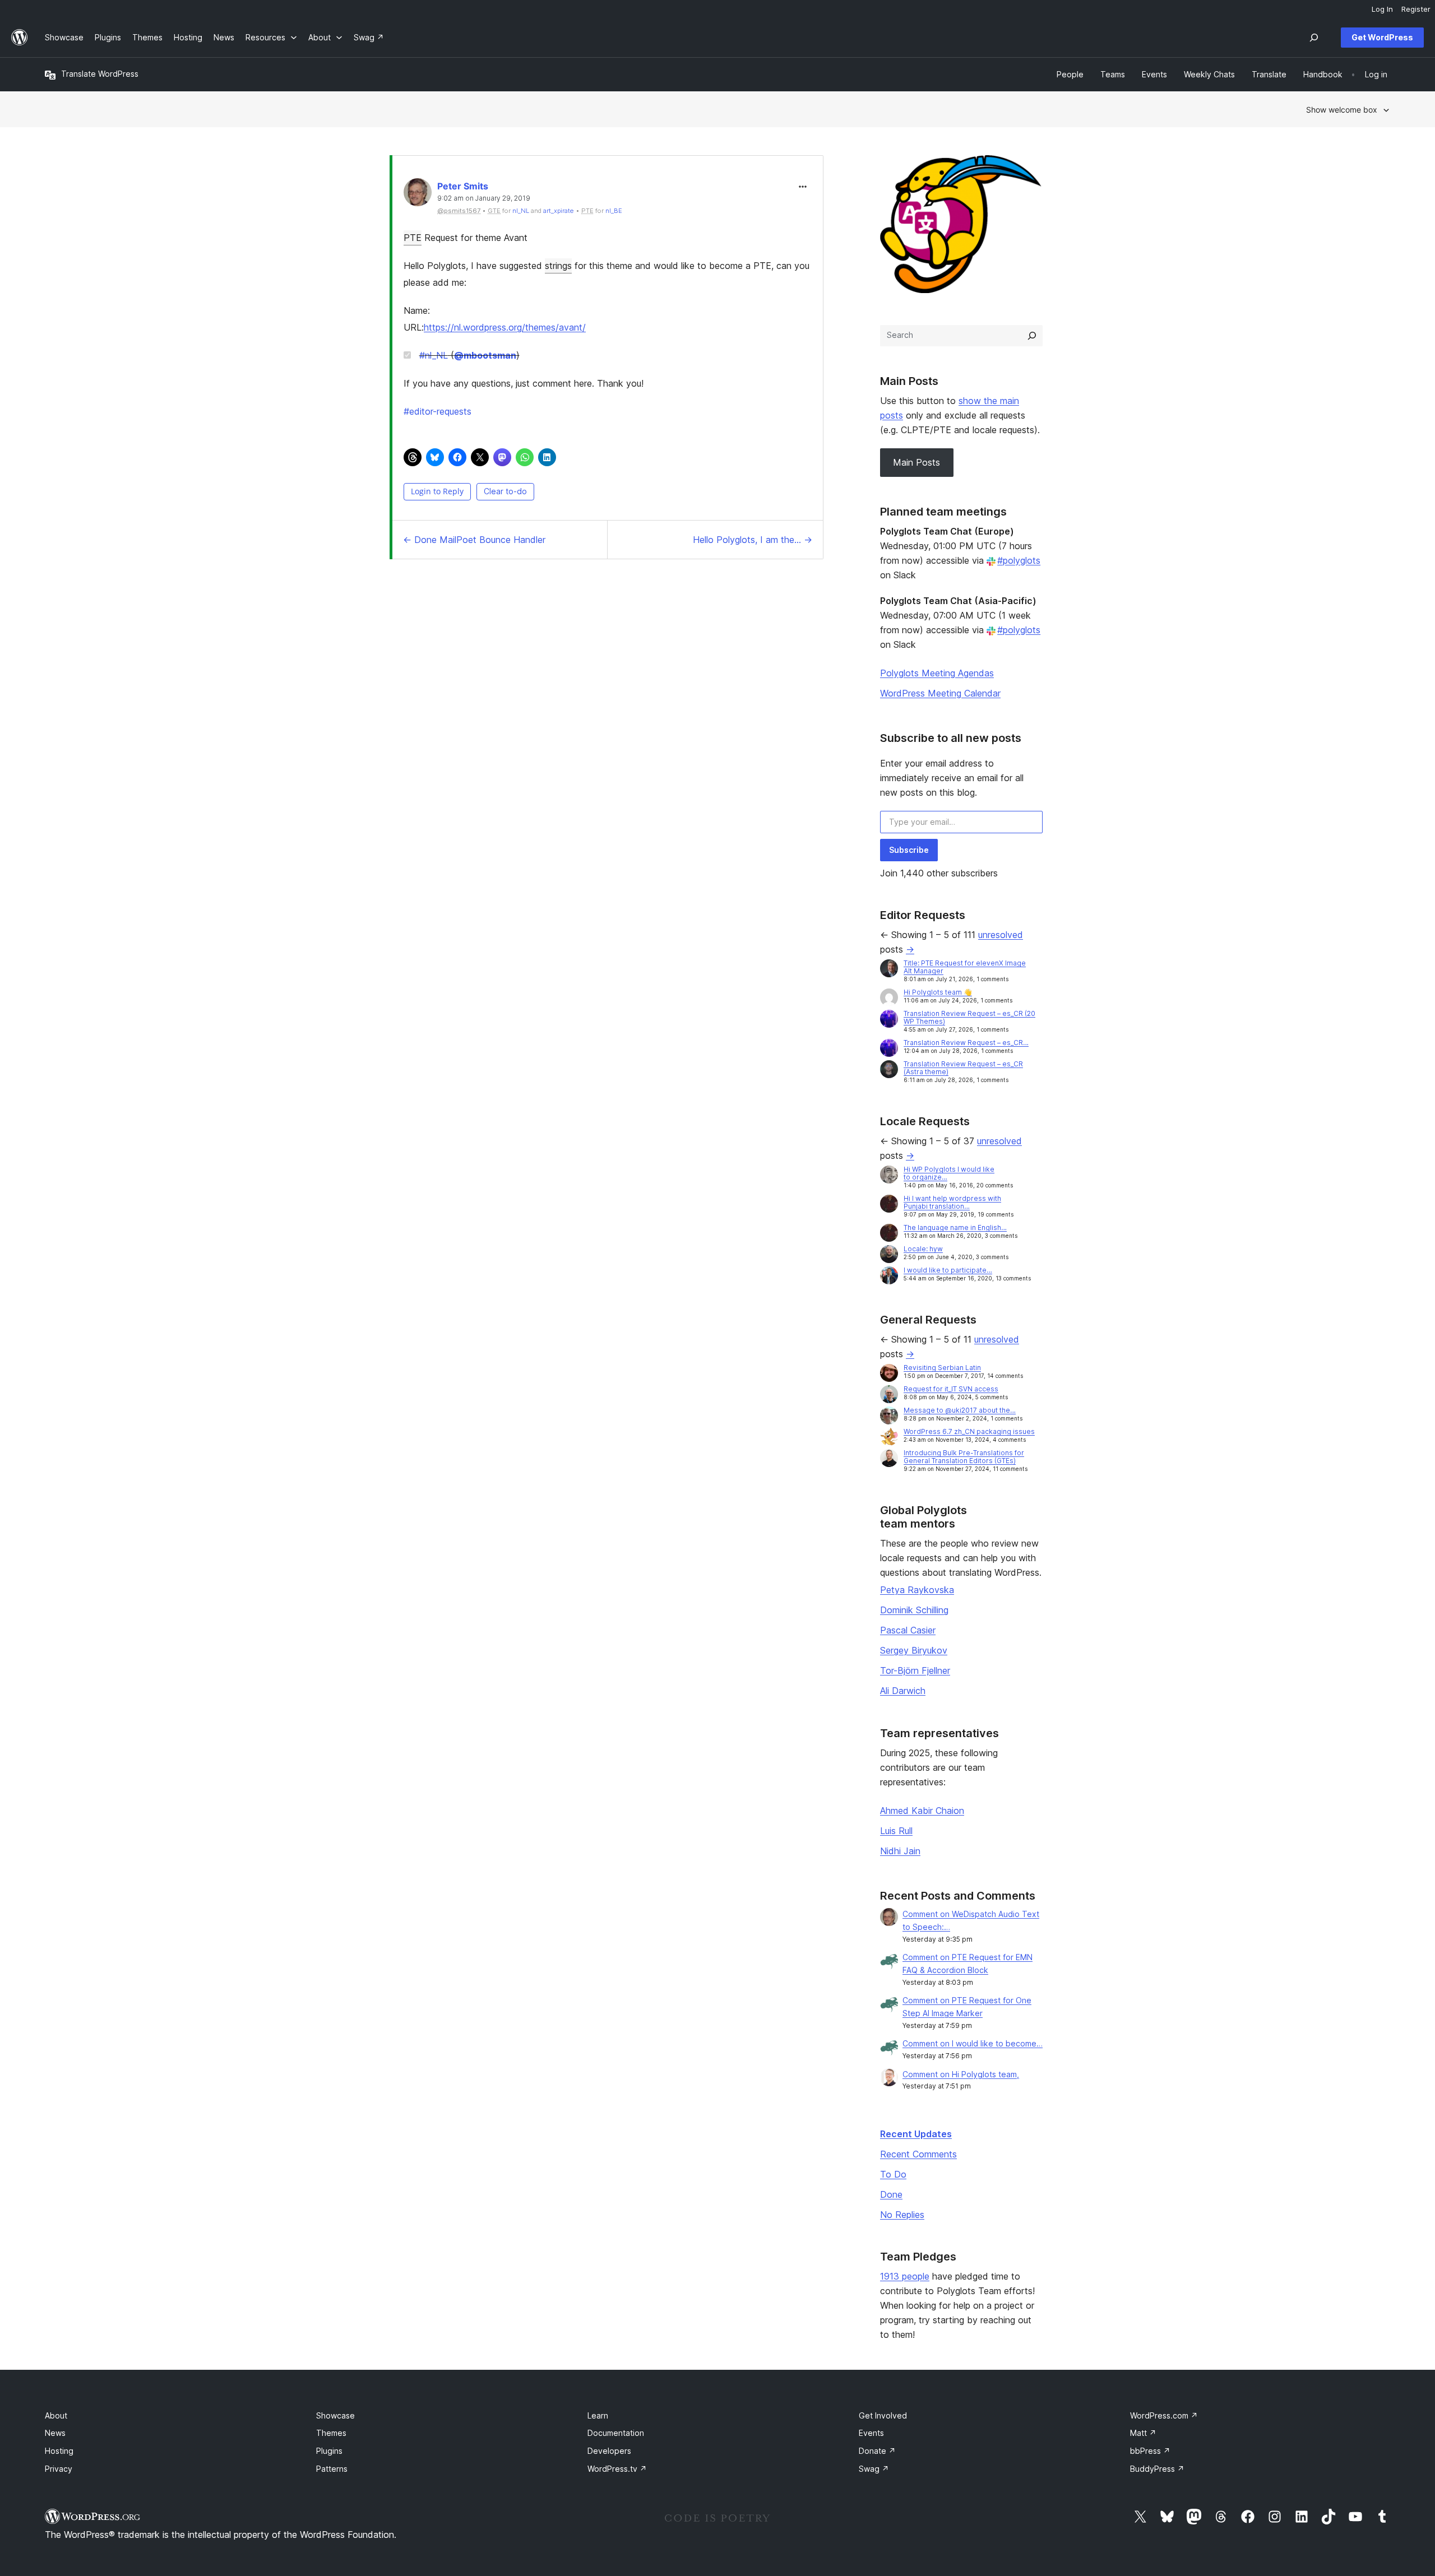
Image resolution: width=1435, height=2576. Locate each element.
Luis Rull (896, 1831)
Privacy (59, 2469)
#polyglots (1019, 560)
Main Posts (916, 462)
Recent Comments (918, 2154)
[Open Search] (1314, 38)
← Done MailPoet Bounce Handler (474, 540)
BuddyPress (1157, 2469)
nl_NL (521, 211)
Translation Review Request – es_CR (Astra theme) (963, 1068)
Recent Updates (916, 2134)
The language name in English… (955, 1227)
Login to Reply (437, 491)
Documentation (616, 2433)
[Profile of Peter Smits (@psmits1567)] (418, 195)
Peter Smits (463, 186)
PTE (413, 238)
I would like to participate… (948, 1270)
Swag (874, 2469)
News (55, 2433)
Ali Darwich (903, 1691)
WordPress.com (1164, 2415)
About (56, 2415)
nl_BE (614, 211)
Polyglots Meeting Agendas (937, 673)
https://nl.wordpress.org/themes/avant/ (505, 327)
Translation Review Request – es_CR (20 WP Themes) (969, 1017)
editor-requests (438, 411)
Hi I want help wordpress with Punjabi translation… (952, 1202)
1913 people (905, 2276)
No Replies (902, 2215)
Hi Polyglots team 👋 (938, 992)
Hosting (59, 2451)
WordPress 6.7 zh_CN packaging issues (969, 1431)
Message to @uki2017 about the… (960, 1410)
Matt (1143, 2433)
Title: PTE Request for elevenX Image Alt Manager (965, 967)
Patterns (332, 2469)
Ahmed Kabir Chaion (922, 1811)
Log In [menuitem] (1382, 9)
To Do (893, 2174)
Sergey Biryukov (914, 1650)
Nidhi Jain (900, 1851)
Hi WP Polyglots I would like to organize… (949, 1173)
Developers (609, 2451)
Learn (598, 2415)
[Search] (1032, 336)
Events (871, 2433)
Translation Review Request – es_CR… (966, 1043)
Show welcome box (1342, 110)
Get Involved (883, 2415)
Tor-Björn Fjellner (915, 1670)
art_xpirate (559, 211)
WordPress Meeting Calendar (940, 693)
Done (891, 2194)
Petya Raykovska (917, 1590)
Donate (877, 2451)
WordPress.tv (617, 2469)
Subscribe (909, 850)
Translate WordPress (100, 74)
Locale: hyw (923, 1249)
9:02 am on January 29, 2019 (484, 198)
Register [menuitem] (1416, 9)
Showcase (335, 2415)
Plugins (329, 2451)
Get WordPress (1382, 37)
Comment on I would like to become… (973, 2043)
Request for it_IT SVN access (951, 1389)
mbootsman (485, 355)
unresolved (1001, 935)
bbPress (1150, 2451)
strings (558, 266)
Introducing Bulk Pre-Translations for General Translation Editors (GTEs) (964, 1457)
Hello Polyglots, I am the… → (753, 540)
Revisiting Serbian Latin (942, 1368)
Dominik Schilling (914, 1610)
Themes (331, 2433)
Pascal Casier (908, 1630)
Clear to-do (505, 491)
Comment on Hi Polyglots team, (961, 2074)
